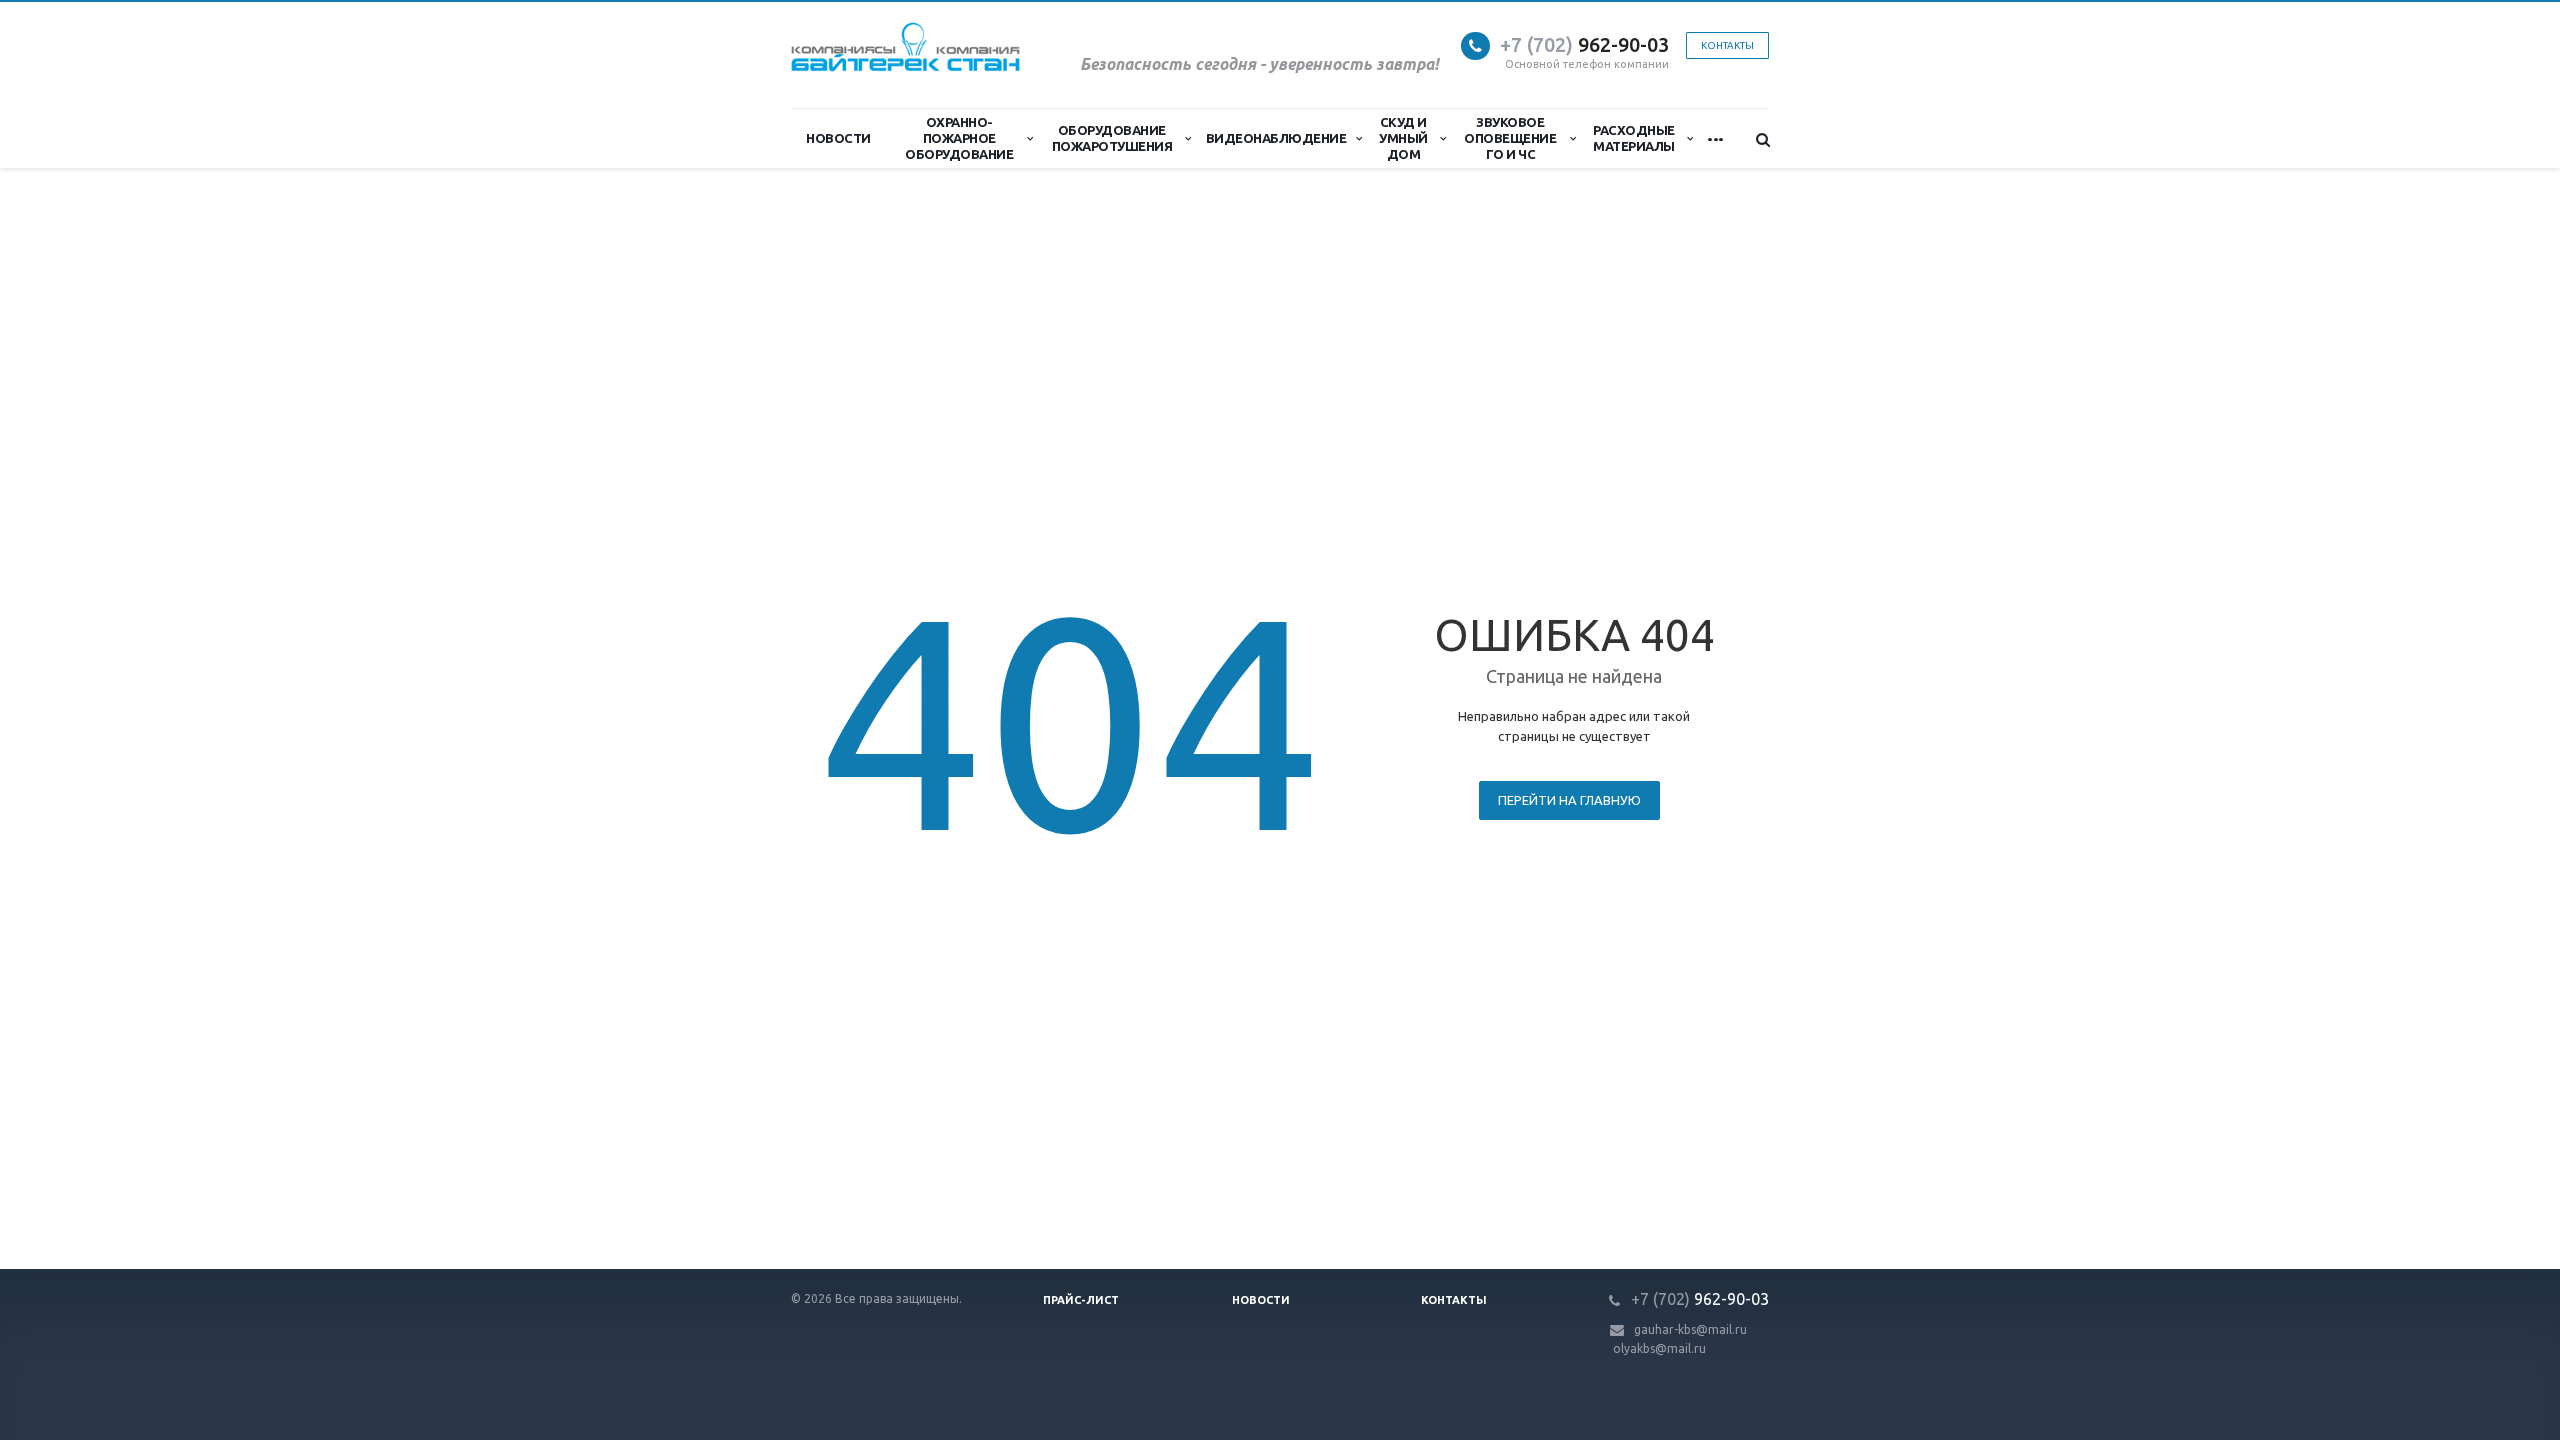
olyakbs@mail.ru (1659, 1348)
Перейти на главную (1569, 800)
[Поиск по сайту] (1754, 139)
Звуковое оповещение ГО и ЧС (1510, 138)
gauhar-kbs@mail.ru (1690, 1329)
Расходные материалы (1634, 138)
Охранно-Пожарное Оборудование (959, 138)
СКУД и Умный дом (1403, 138)
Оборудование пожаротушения (1112, 138)
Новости (838, 138)
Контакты (1454, 1300)
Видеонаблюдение (1276, 138)
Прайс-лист (1081, 1300)
